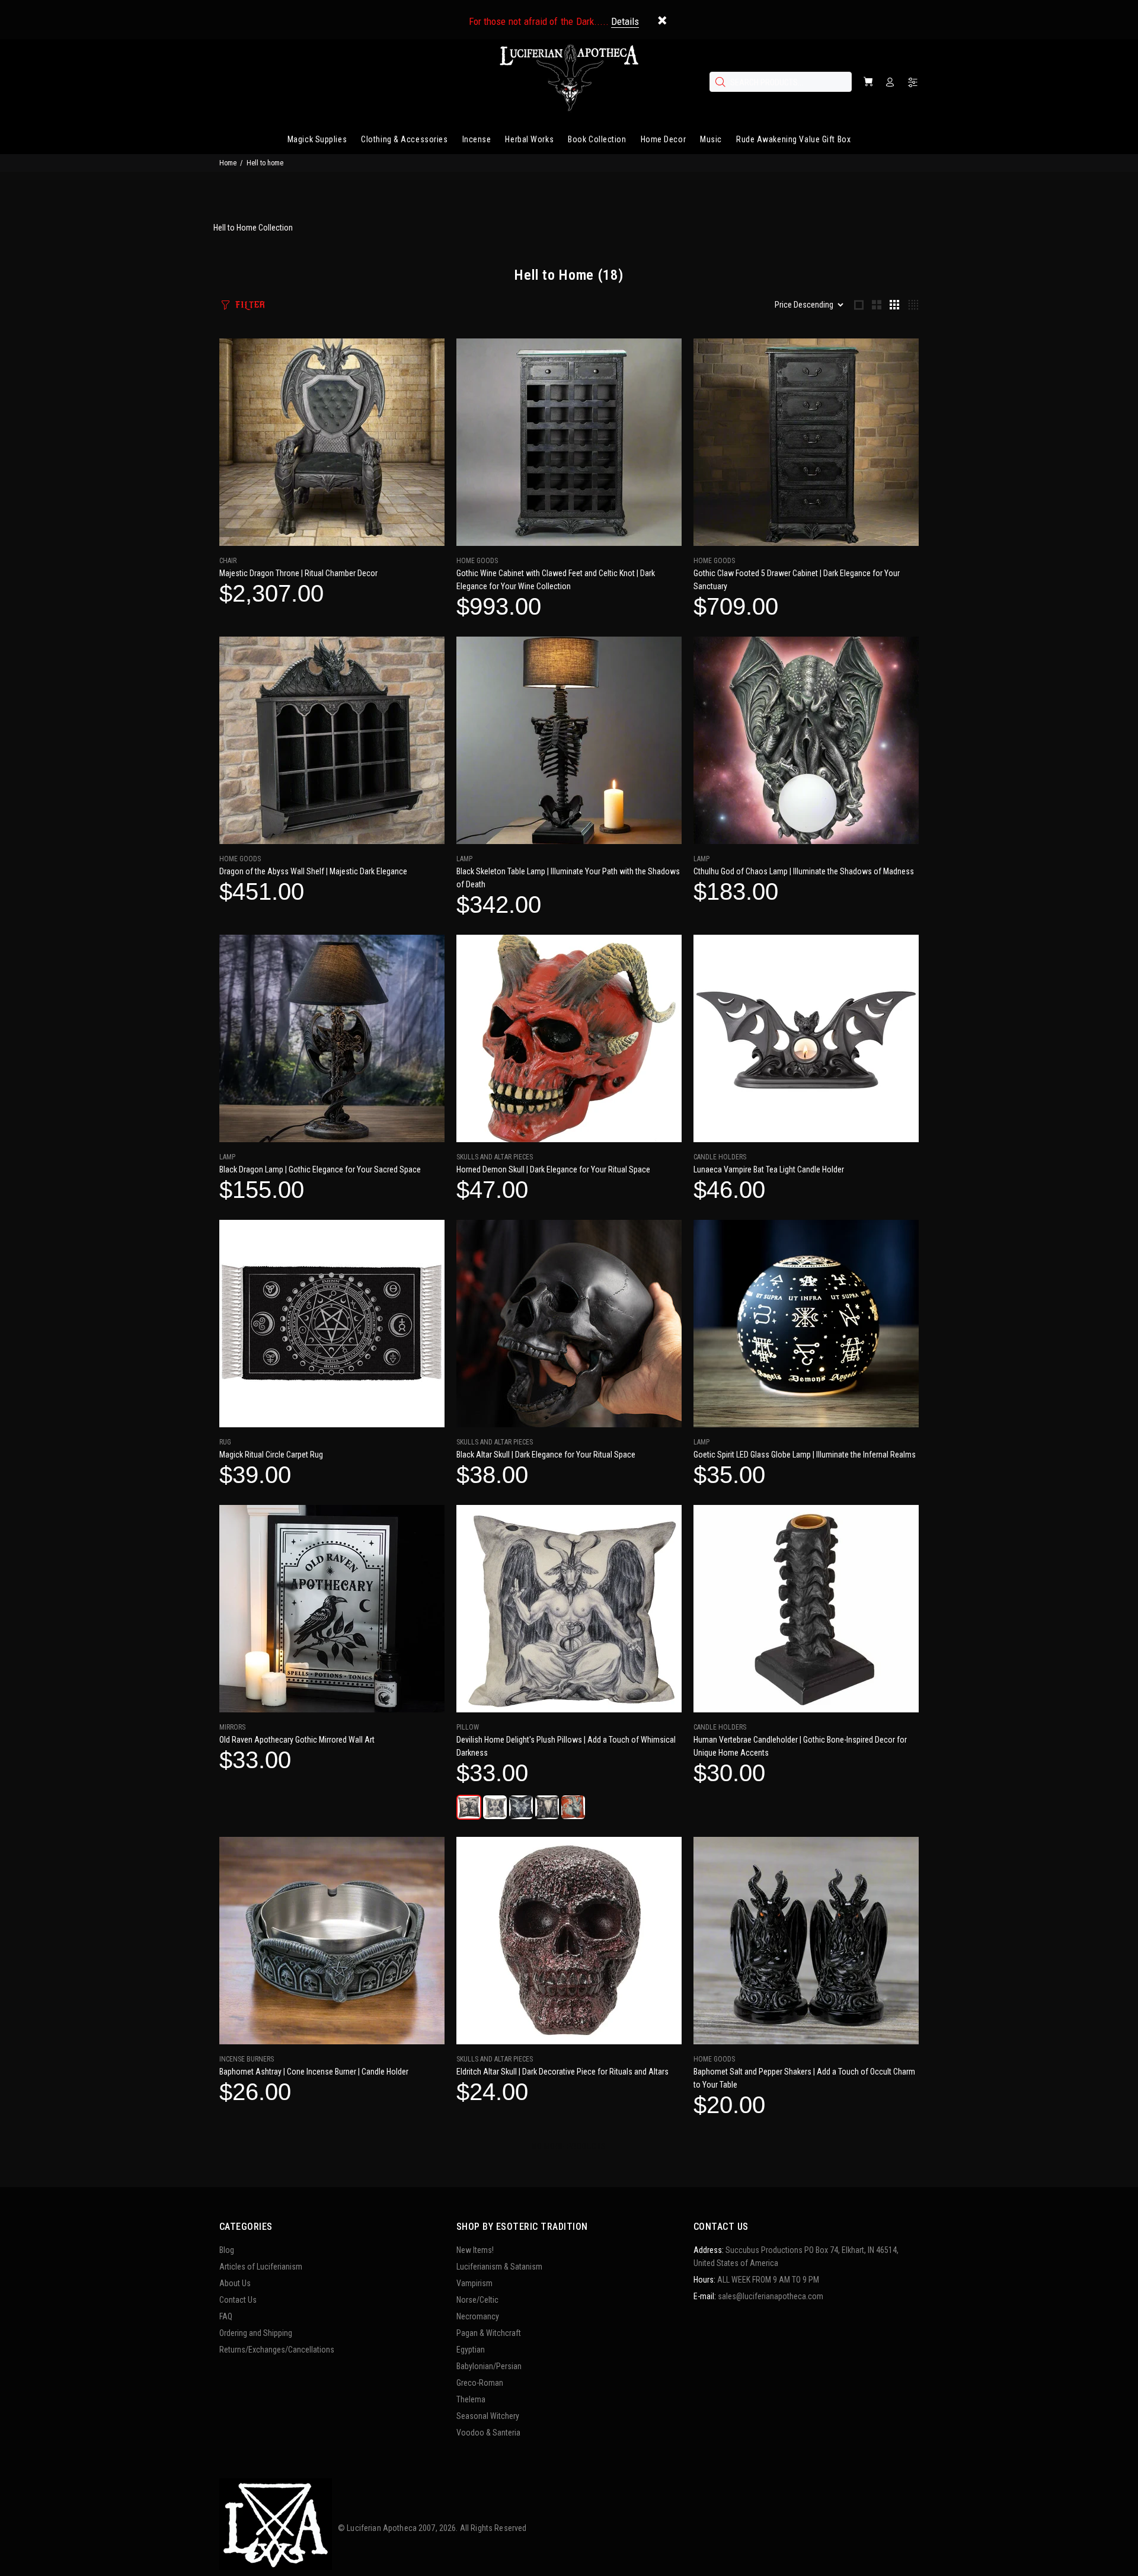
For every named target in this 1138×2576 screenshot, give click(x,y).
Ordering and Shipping (256, 2333)
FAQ (226, 2316)
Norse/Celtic (477, 2300)
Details (625, 21)
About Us (235, 2283)
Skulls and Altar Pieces (495, 1157)
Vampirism (474, 2283)
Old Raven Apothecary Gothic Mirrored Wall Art (297, 1740)
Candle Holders (720, 1157)
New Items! (475, 2250)
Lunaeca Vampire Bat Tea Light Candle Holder (769, 1169)
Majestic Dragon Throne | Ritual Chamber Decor (298, 573)
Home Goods (477, 561)
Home (228, 163)
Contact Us (238, 2300)
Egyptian (471, 2350)
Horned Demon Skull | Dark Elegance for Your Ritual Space (553, 1169)
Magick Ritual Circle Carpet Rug (271, 1455)
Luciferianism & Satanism (499, 2267)
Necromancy (478, 2316)
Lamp (464, 859)
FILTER (250, 305)
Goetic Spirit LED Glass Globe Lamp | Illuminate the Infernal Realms (805, 1455)
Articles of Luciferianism (261, 2267)
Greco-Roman (480, 2383)
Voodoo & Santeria (488, 2433)
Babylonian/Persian (489, 2366)
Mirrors (232, 1727)
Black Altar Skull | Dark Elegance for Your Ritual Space (546, 1455)
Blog (227, 2250)
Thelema (471, 2399)
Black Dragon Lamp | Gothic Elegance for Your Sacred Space (320, 1169)
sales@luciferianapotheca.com (771, 2296)
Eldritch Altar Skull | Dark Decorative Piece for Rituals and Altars (562, 2072)
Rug (225, 1442)
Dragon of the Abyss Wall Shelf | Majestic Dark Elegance (313, 871)
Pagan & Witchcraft (489, 2333)
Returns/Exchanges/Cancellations (277, 2350)
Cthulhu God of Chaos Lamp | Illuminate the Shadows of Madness (804, 871)
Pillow (468, 1727)
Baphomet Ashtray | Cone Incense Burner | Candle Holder (314, 2072)
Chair (228, 561)
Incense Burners (247, 2059)
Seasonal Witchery (488, 2416)
